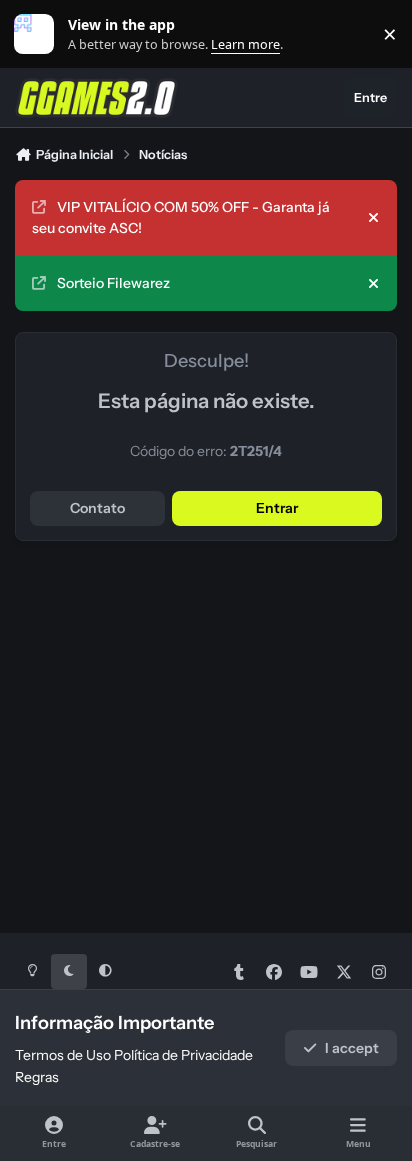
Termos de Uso (63, 1055)
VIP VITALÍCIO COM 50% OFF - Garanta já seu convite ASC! (181, 217)
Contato (97, 508)
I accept (352, 1048)
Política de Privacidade (183, 1055)
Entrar (277, 508)
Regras (37, 1077)
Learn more (38, 34)
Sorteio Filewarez (113, 283)
